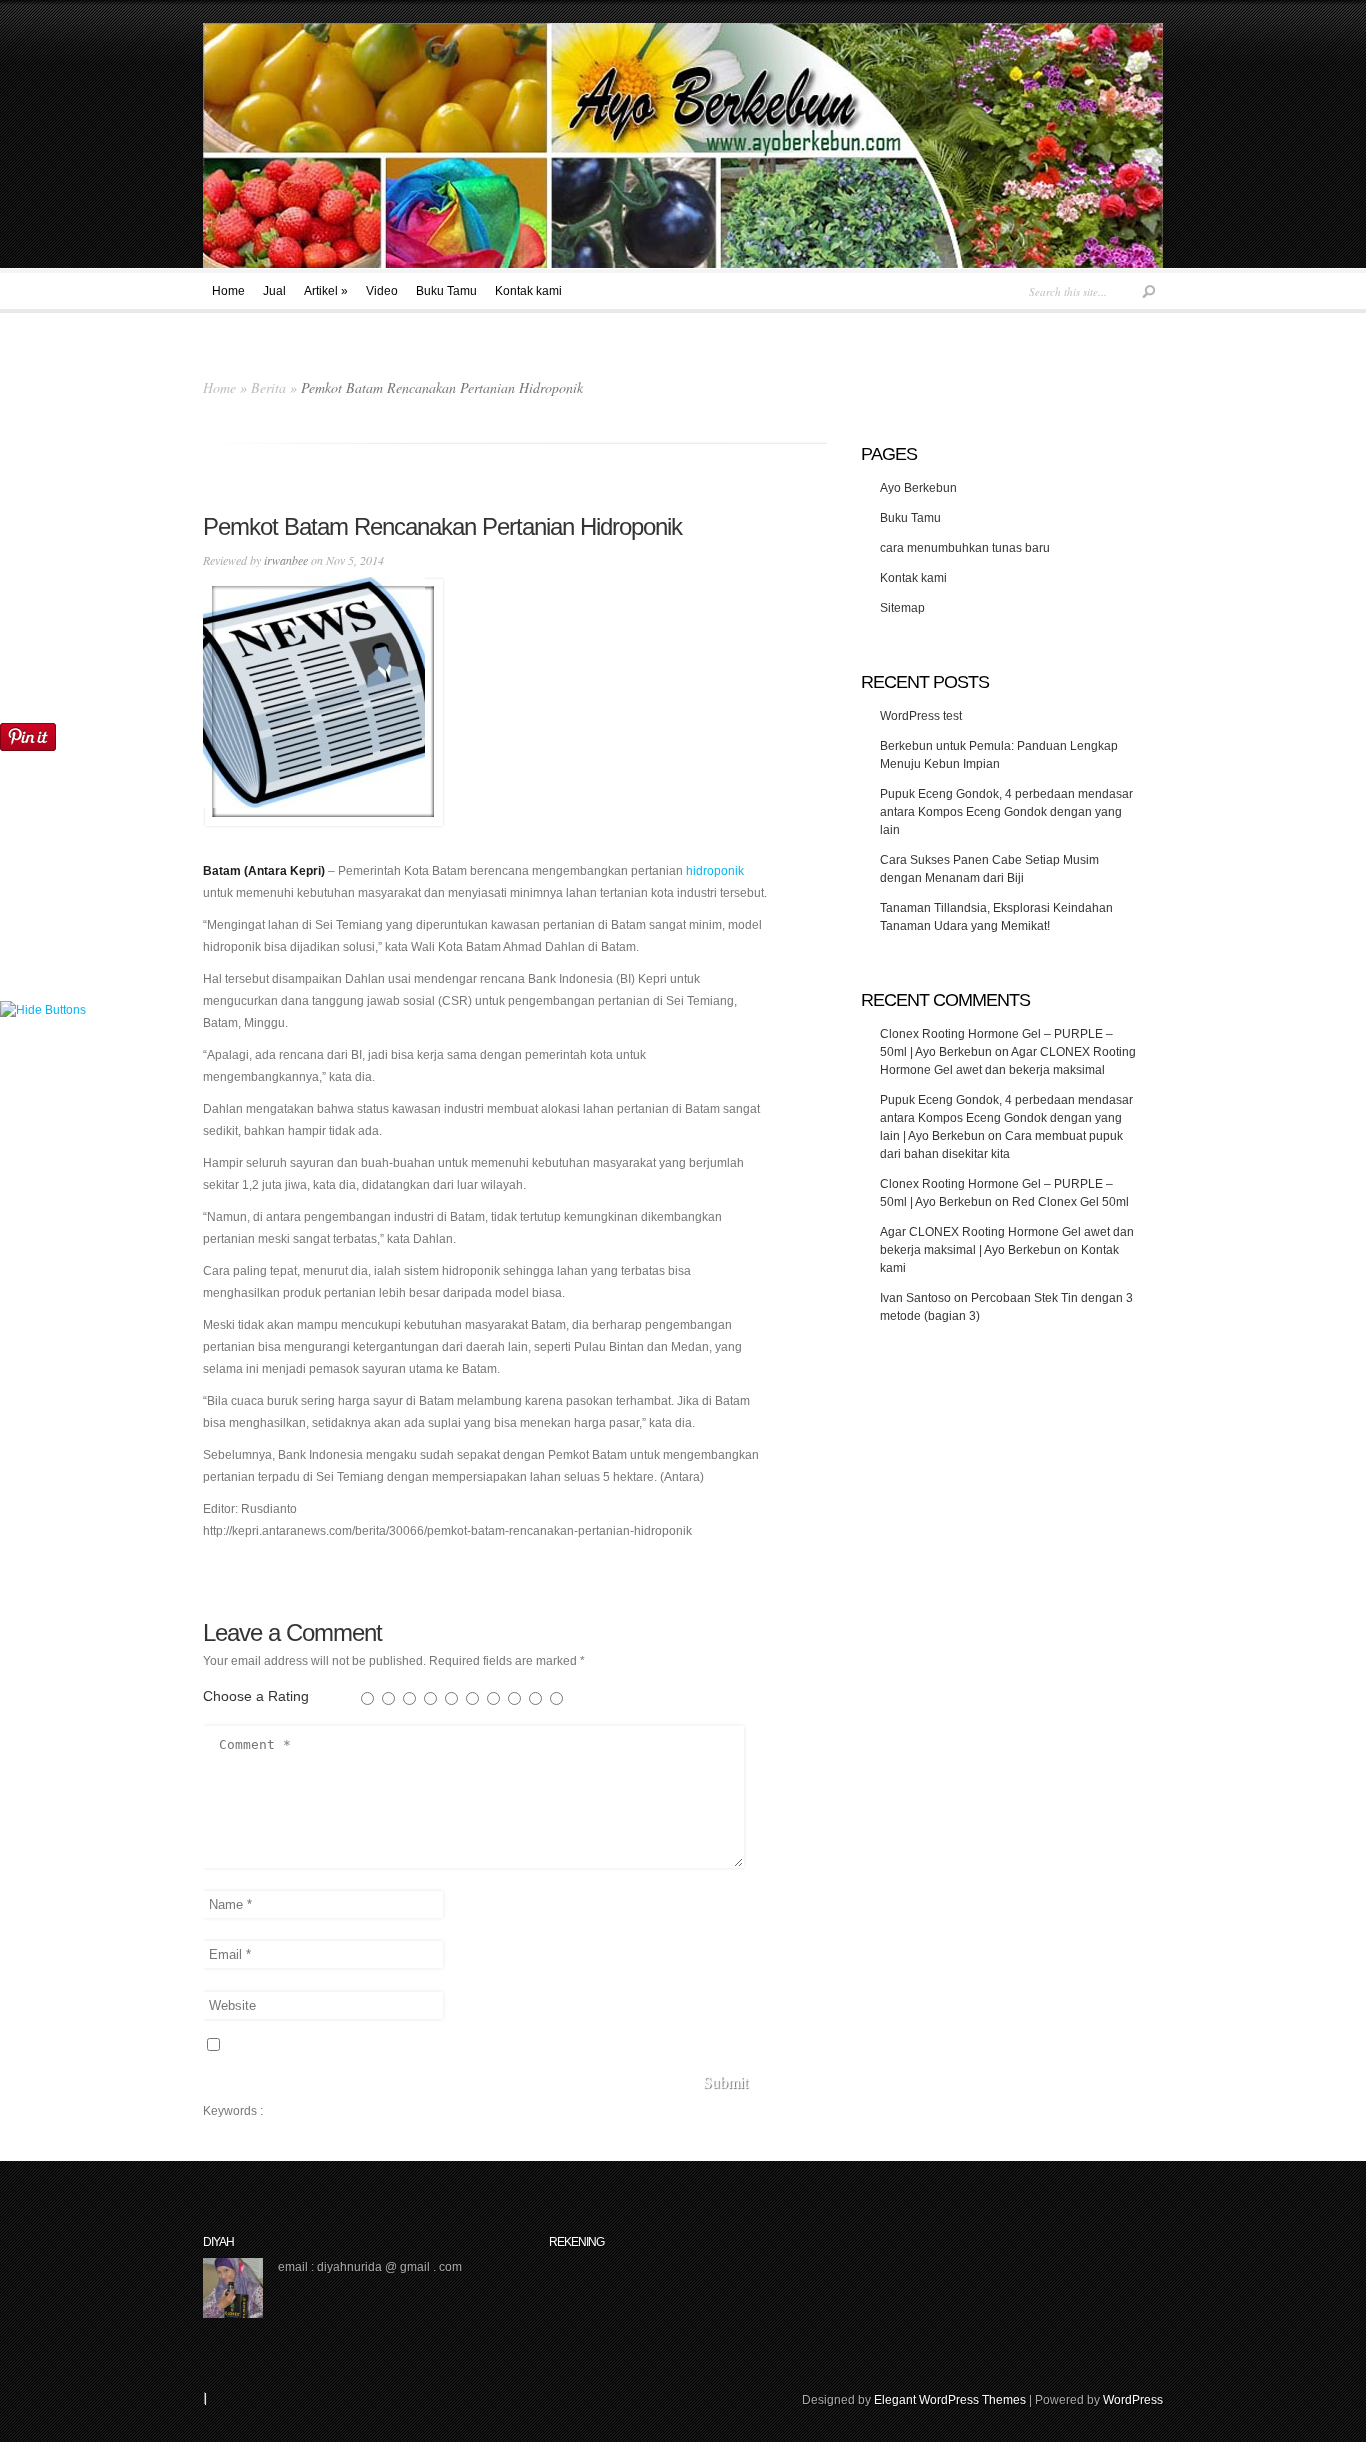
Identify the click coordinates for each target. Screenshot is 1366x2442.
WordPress (1133, 2400)
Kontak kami (528, 291)
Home (228, 291)
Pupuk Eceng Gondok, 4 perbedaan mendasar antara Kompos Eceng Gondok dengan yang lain (1006, 812)
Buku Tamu (446, 291)
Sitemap (902, 608)
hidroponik (715, 871)
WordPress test (921, 716)
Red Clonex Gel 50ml (1070, 1202)
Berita (268, 387)
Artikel (326, 291)
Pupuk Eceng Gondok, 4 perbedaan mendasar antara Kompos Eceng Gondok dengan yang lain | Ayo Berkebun (1006, 1118)
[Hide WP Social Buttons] (43, 1010)
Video (382, 291)
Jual (274, 291)
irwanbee (286, 560)
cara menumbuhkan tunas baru (965, 548)
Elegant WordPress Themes (950, 2400)
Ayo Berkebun (918, 488)
